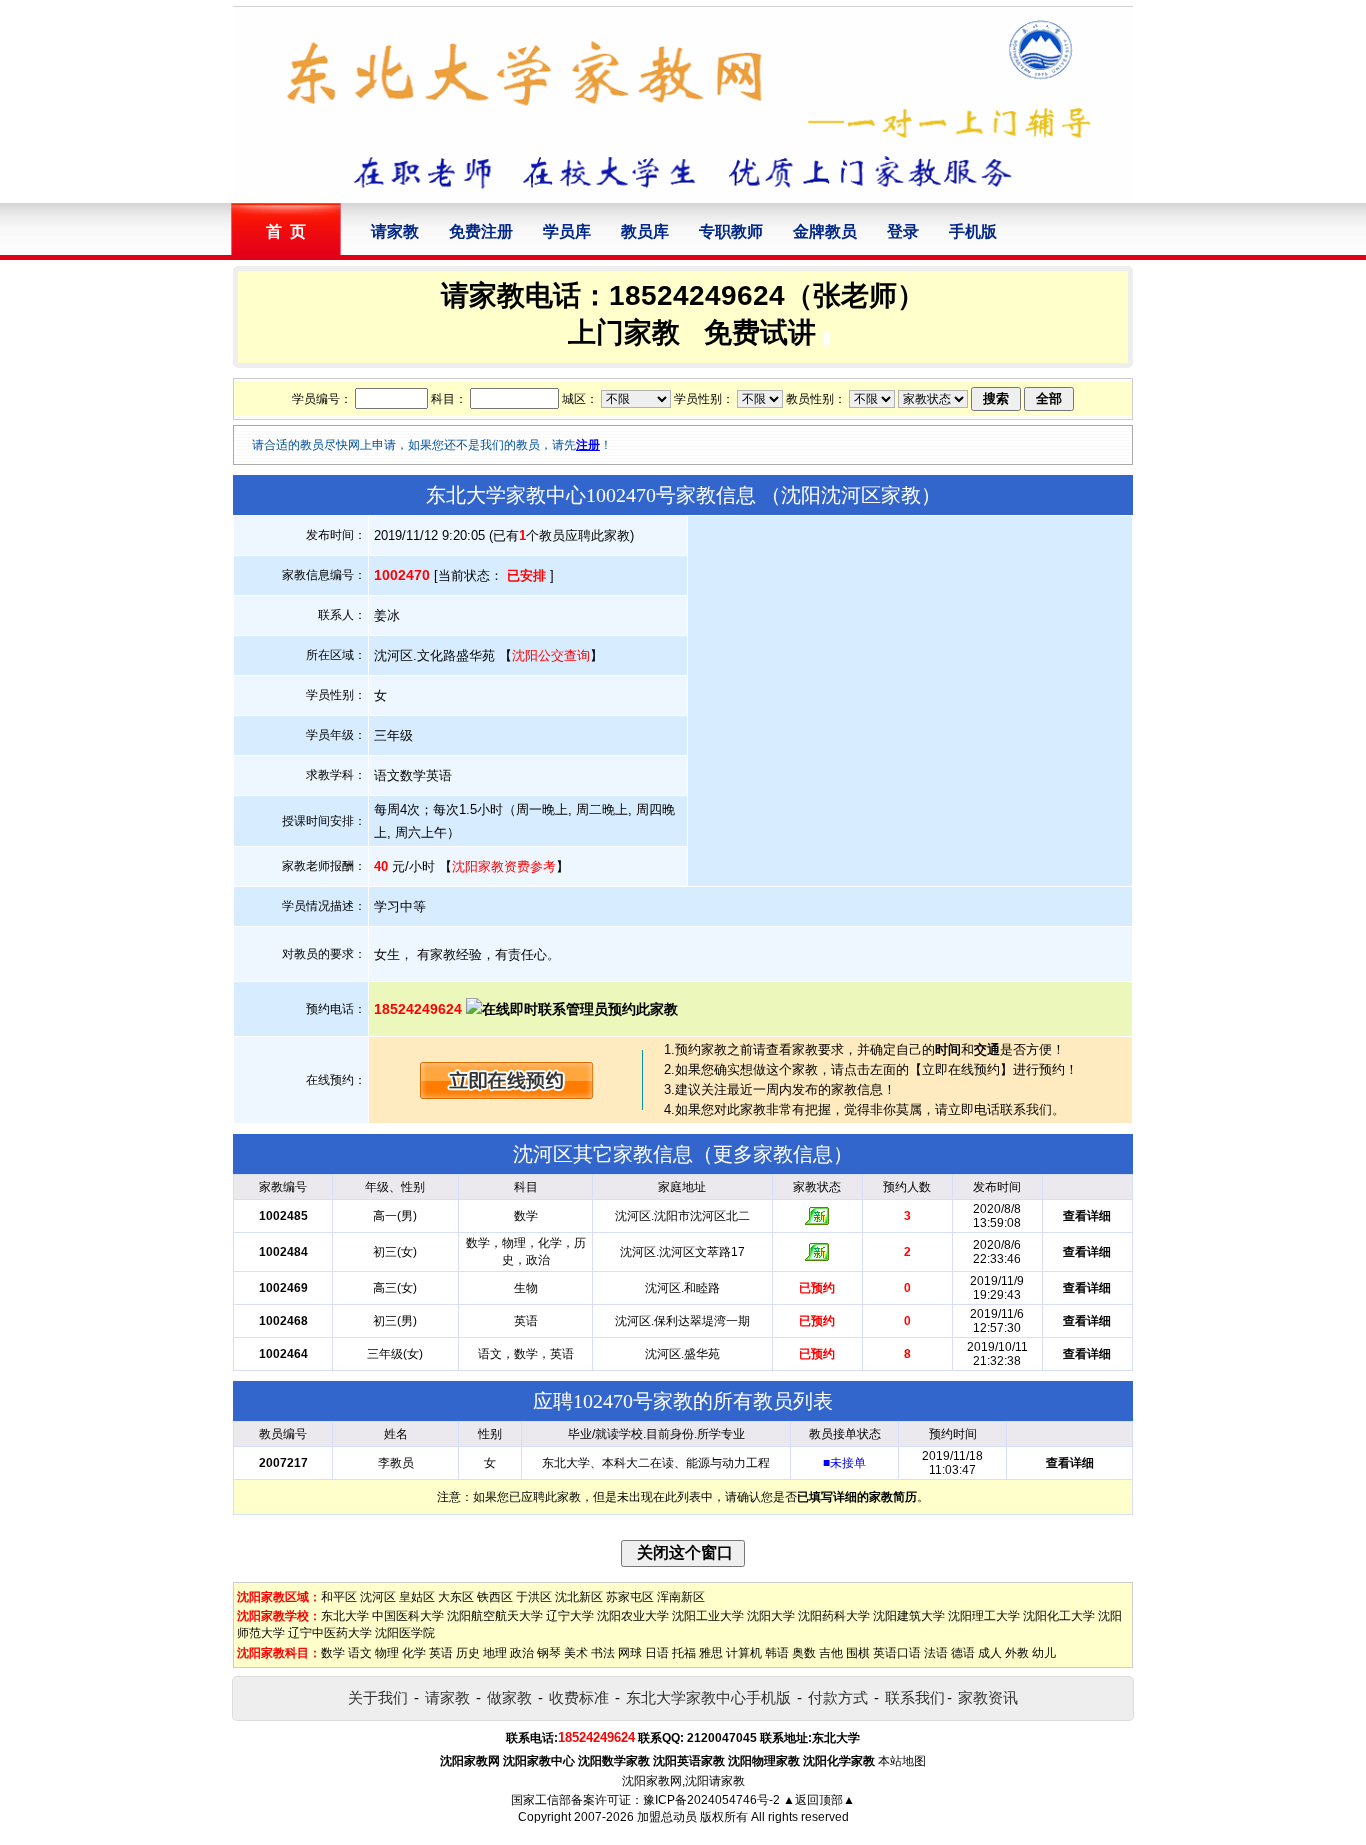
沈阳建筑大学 (909, 1616)
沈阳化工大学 (1059, 1616)
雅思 (711, 1653)
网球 (630, 1653)
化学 (414, 1653)
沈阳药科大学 (834, 1616)
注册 (588, 445)
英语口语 (897, 1653)
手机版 (973, 231)
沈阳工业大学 (708, 1616)
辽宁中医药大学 (330, 1633)
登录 (903, 231)
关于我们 (378, 1697)
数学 (333, 1653)
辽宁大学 (570, 1616)
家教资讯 (988, 1697)
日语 (657, 1653)
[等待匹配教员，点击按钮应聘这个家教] (507, 1094)
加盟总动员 (667, 1817)
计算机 (744, 1653)
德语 (963, 1653)
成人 (990, 1653)
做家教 (509, 1697)
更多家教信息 (773, 1154)
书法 (603, 1653)
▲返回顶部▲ (819, 1800)
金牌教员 (825, 231)
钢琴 (549, 1653)
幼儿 (1044, 1653)
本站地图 (902, 1761)
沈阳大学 (771, 1616)
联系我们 (915, 1697)
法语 (936, 1653)
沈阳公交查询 (551, 655)
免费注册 (481, 231)
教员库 (645, 231)
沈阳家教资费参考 (504, 866)
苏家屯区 (630, 1597)
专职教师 (731, 231)
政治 (522, 1653)
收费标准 (579, 1697)
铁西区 (495, 1597)
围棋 (858, 1653)
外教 (1017, 1653)
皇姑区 (417, 1597)
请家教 (395, 231)
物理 (387, 1653)
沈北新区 (579, 1597)
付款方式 (838, 1697)
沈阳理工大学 (984, 1616)
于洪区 (534, 1597)
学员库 (567, 231)
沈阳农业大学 (633, 1616)
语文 (360, 1653)
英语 (441, 1653)
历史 (468, 1653)
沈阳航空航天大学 (495, 1616)
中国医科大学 (408, 1616)
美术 (576, 1653)
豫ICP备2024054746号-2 (711, 1800)
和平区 (339, 1597)
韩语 (777, 1653)
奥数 (804, 1653)
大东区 (456, 1597)
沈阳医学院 (405, 1633)
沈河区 (378, 1597)
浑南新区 (681, 1597)
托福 (684, 1653)
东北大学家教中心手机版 (708, 1697)
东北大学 (345, 1616)
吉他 (831, 1653)
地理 (495, 1653)
